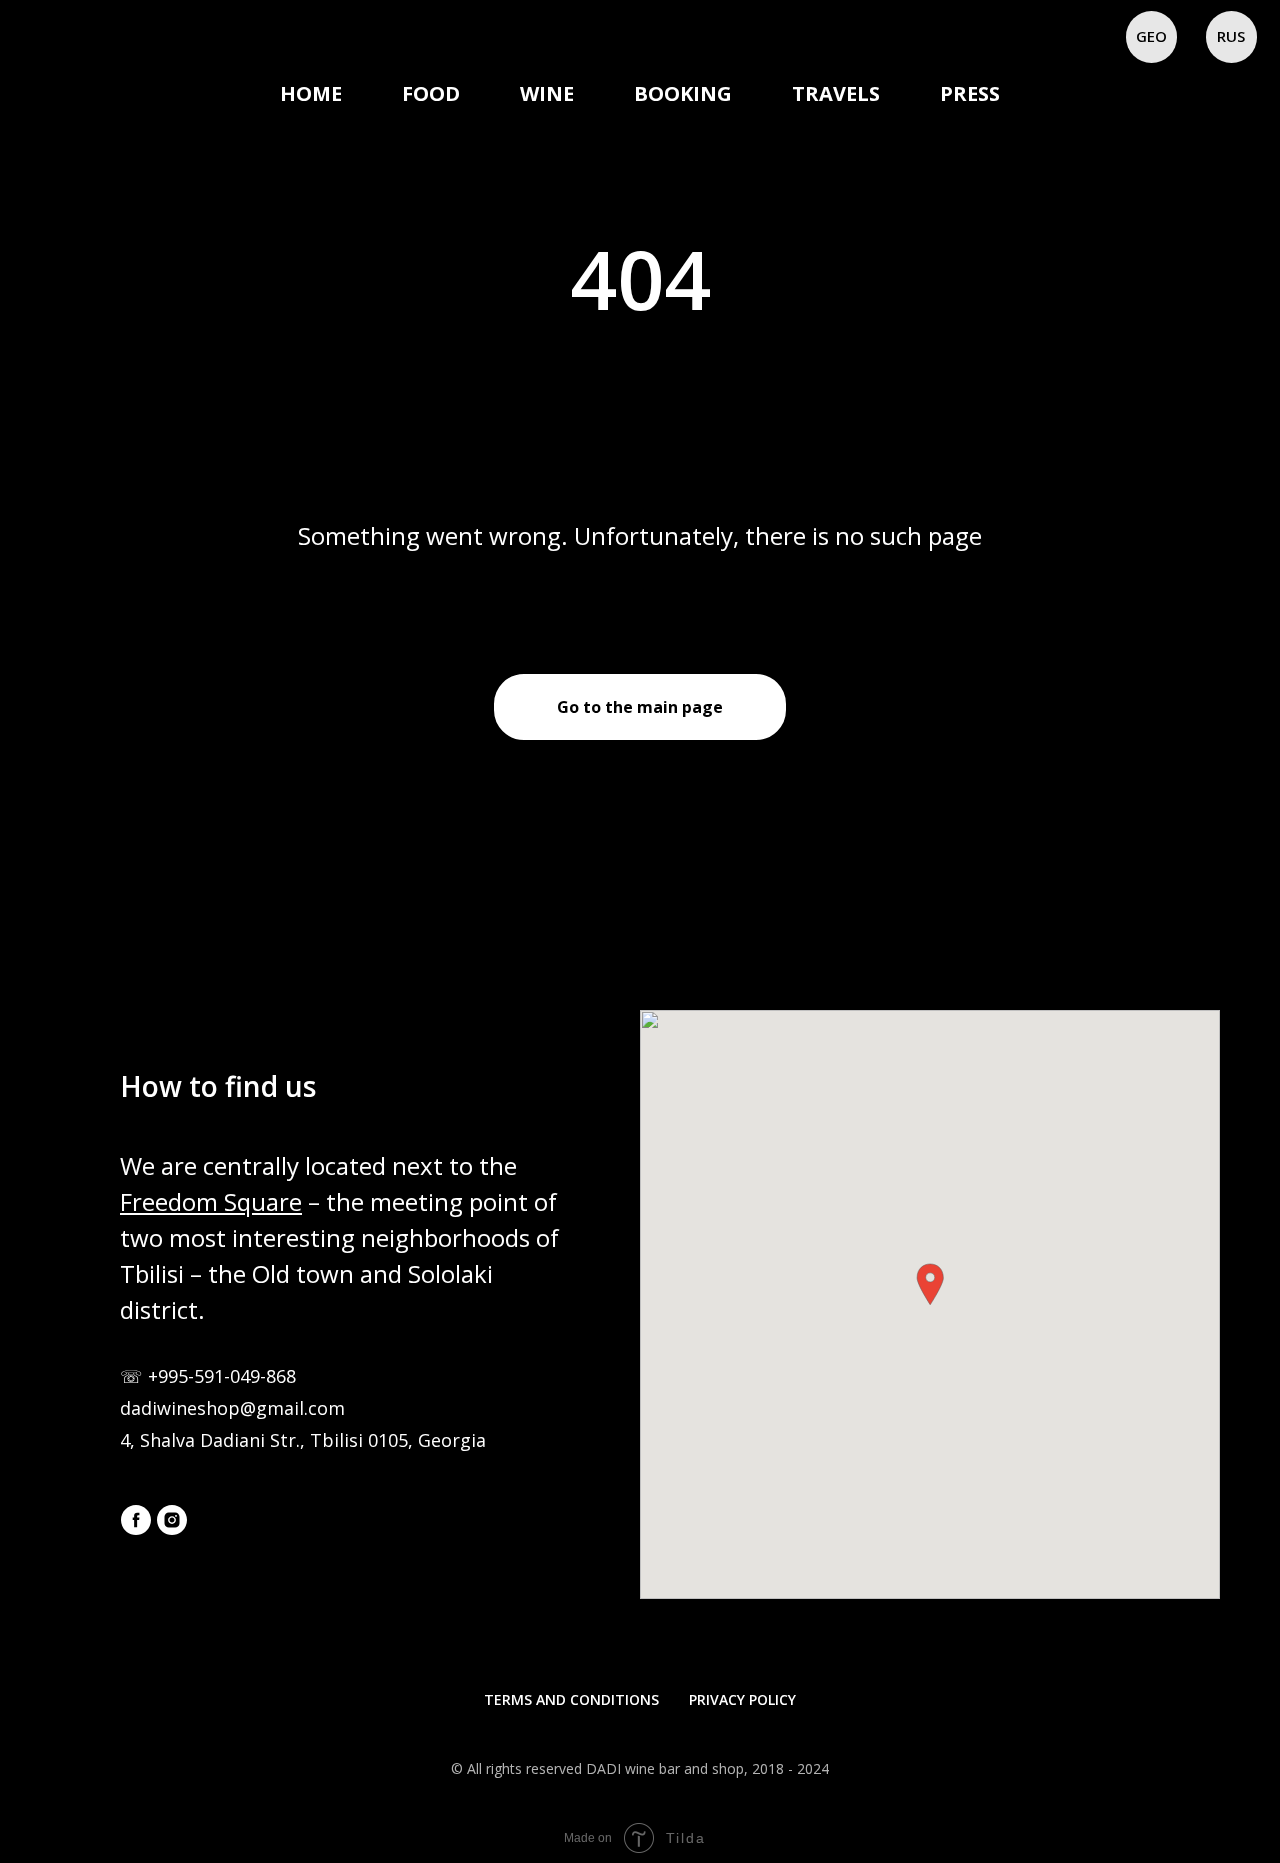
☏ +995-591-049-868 (208, 1376)
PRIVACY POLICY (742, 1699)
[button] (930, 1284)
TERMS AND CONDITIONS (571, 1699)
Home (311, 93)
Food (431, 93)
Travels (836, 93)
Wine (547, 93)
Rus (1231, 36)
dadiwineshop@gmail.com (232, 1408)
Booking (683, 93)
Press (970, 93)
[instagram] (172, 1520)
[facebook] (136, 1520)
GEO (1151, 36)
